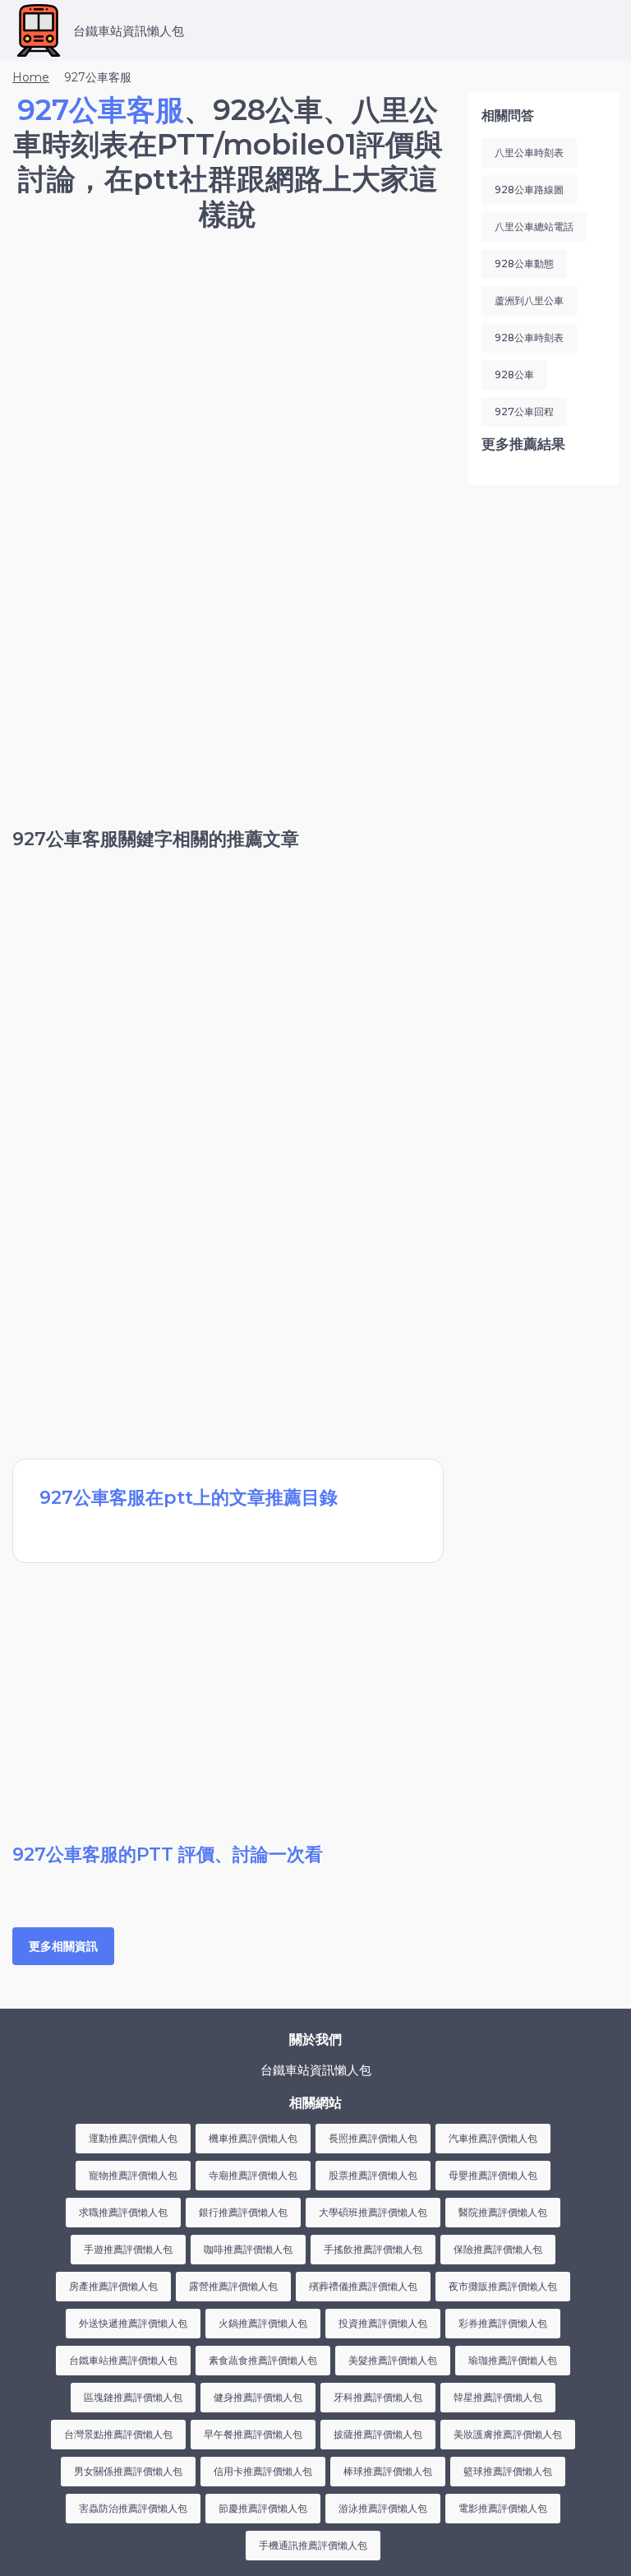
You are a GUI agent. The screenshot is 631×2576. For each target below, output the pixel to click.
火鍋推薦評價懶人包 (263, 2323)
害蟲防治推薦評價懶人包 (133, 2508)
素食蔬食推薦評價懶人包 (263, 2360)
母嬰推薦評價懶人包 (493, 2175)
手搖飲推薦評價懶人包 (373, 2249)
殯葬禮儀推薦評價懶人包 (363, 2286)
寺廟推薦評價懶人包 (253, 2175)
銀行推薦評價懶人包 (243, 2212)
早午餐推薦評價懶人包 (253, 2434)
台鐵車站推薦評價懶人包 (123, 2360)
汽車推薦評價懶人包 (493, 2138)
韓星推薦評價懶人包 (498, 2397)
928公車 (514, 375)
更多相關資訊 (63, 1946)
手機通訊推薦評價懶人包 (313, 2545)
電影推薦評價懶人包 (503, 2508)
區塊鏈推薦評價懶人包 (133, 2397)
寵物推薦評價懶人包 (133, 2175)
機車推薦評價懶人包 (253, 2138)
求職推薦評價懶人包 (123, 2212)
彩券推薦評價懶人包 (503, 2323)
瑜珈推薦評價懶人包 (513, 2360)
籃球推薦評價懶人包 (508, 2471)
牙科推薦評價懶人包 (378, 2397)
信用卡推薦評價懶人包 (263, 2471)
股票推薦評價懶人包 (373, 2175)
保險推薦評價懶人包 (498, 2249)
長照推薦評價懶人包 (373, 2138)
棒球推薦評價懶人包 (388, 2471)
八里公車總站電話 (534, 227)
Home (31, 77)
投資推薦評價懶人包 (383, 2323)
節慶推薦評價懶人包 (263, 2508)
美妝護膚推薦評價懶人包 (508, 2434)
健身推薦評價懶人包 (258, 2397)
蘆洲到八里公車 (529, 301)
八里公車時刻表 (529, 153)
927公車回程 (524, 412)
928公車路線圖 (529, 190)
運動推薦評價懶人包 (133, 2138)
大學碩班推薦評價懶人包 (373, 2212)
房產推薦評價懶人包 (113, 2286)
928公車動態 (524, 264)
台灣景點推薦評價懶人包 (118, 2434)
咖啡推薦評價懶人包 (248, 2249)
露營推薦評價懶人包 (233, 2286)
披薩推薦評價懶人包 (378, 2434)
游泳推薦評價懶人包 (383, 2508)
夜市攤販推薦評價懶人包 (503, 2286)
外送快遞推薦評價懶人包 (133, 2323)
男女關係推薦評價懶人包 (128, 2471)
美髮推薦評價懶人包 (393, 2360)
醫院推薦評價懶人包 (503, 2212)
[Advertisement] (228, 384)
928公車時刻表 (529, 338)
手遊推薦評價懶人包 (128, 2249)
